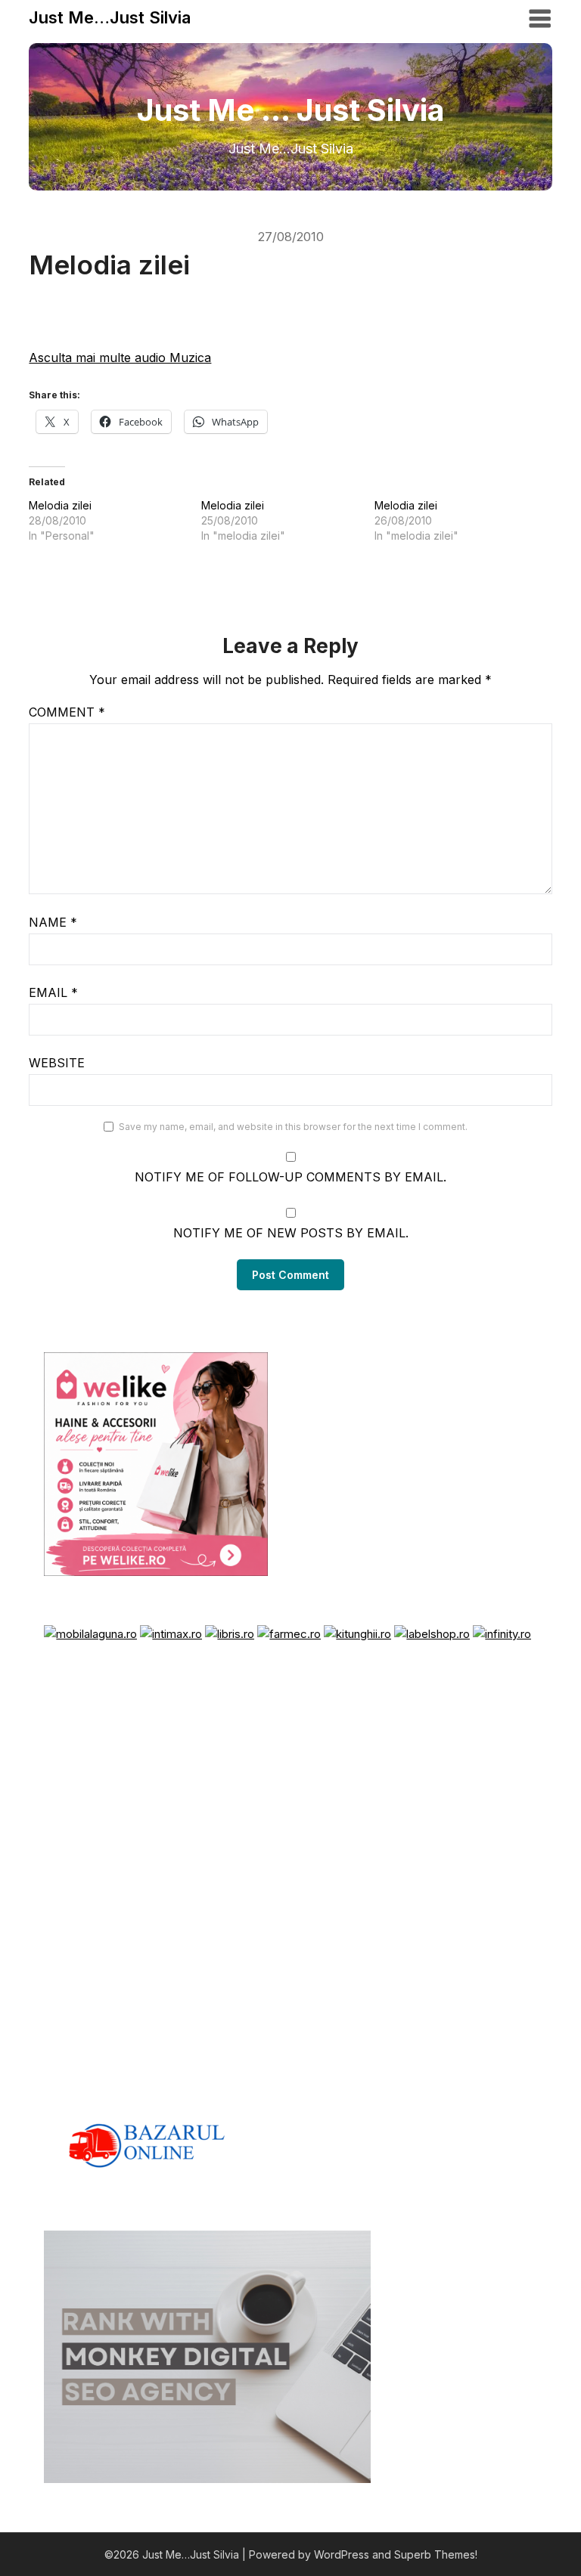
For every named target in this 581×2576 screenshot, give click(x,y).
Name (53, 922)
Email (53, 992)
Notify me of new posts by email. (291, 1233)
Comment (67, 712)
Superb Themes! (436, 2554)
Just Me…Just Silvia (110, 17)
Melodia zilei (60, 505)
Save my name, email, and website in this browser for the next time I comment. (293, 1127)
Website (57, 1063)
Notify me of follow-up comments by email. (290, 1177)
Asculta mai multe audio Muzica (120, 358)
